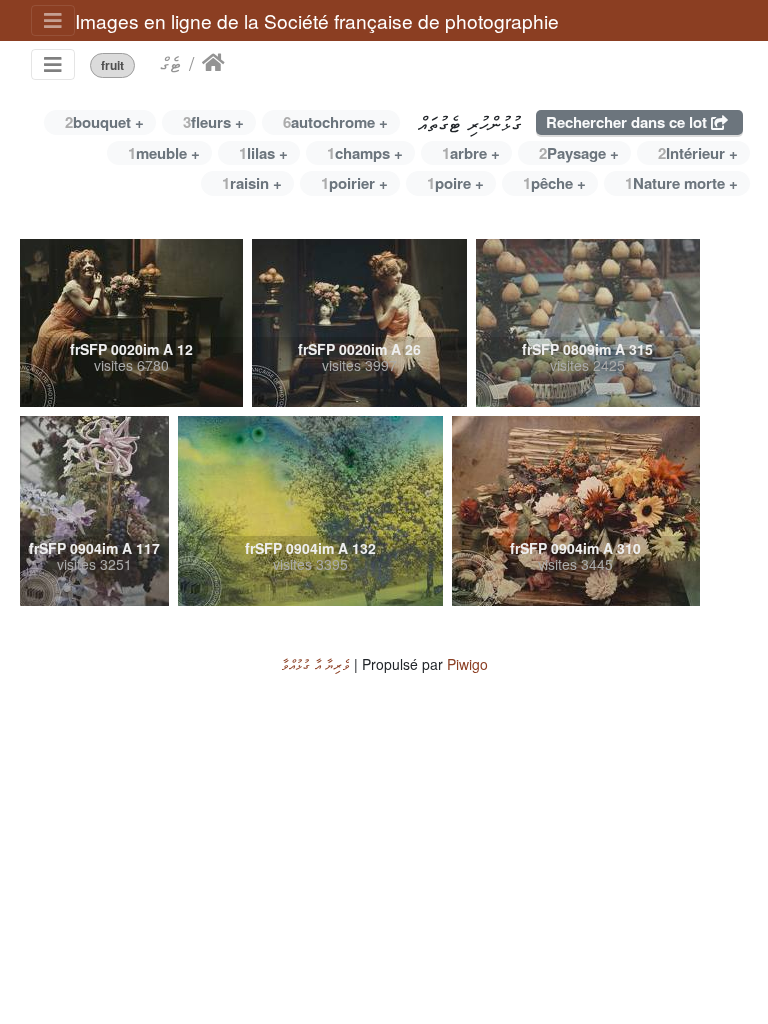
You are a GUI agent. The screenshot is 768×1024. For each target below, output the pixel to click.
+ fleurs (213, 122)
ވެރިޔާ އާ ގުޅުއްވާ (315, 664)
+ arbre (471, 153)
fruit (112, 65)
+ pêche (554, 183)
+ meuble (164, 153)
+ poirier (354, 183)
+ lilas (263, 153)
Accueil (213, 63)
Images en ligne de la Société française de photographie (317, 20)
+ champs (365, 153)
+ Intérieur (698, 153)
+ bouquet (104, 122)
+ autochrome (335, 122)
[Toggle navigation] (53, 20)
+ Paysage (579, 153)
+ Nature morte (681, 183)
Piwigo (467, 664)
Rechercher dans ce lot (628, 122)
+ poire (455, 183)
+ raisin (252, 183)
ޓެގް (170, 63)
